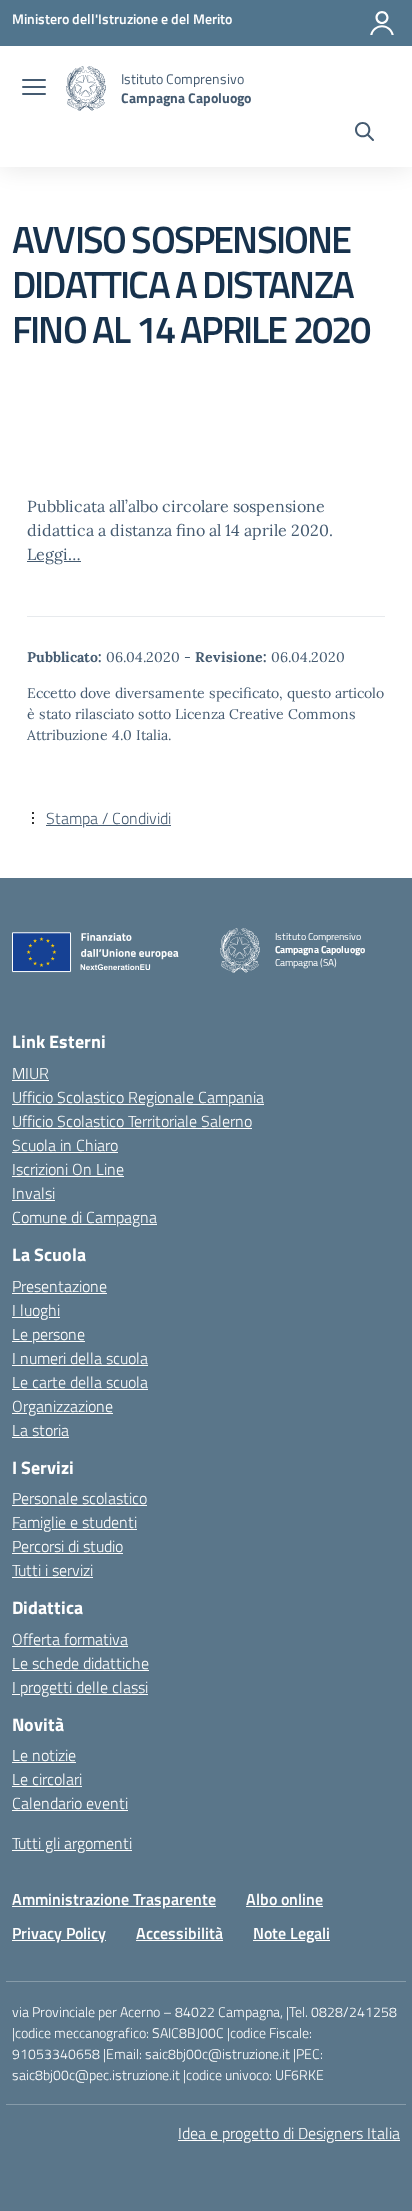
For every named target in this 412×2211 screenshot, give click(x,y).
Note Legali (291, 1933)
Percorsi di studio (67, 1546)
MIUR (30, 1073)
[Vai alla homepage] (86, 88)
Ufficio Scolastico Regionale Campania (138, 1097)
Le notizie (44, 1755)
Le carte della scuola (80, 1382)
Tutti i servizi (52, 1570)
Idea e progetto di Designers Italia (289, 2133)
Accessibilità (179, 1933)
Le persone (48, 1334)
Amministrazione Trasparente (114, 1899)
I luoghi (36, 1310)
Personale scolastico (79, 1498)
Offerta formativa (70, 1639)
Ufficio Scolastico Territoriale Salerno (132, 1121)
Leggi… (54, 554)
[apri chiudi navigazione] (34, 89)
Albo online (284, 1899)
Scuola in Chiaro (65, 1145)
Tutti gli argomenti (72, 1843)
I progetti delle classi (80, 1687)
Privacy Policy (59, 1933)
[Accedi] (382, 23)
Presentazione (59, 1286)
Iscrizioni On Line (68, 1169)
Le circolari (47, 1779)
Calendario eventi (70, 1803)
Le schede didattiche (80, 1663)
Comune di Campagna (84, 1217)
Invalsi (33, 1193)
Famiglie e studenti (74, 1522)
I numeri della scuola (80, 1358)
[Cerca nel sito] (364, 134)
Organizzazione (62, 1406)
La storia (40, 1430)
